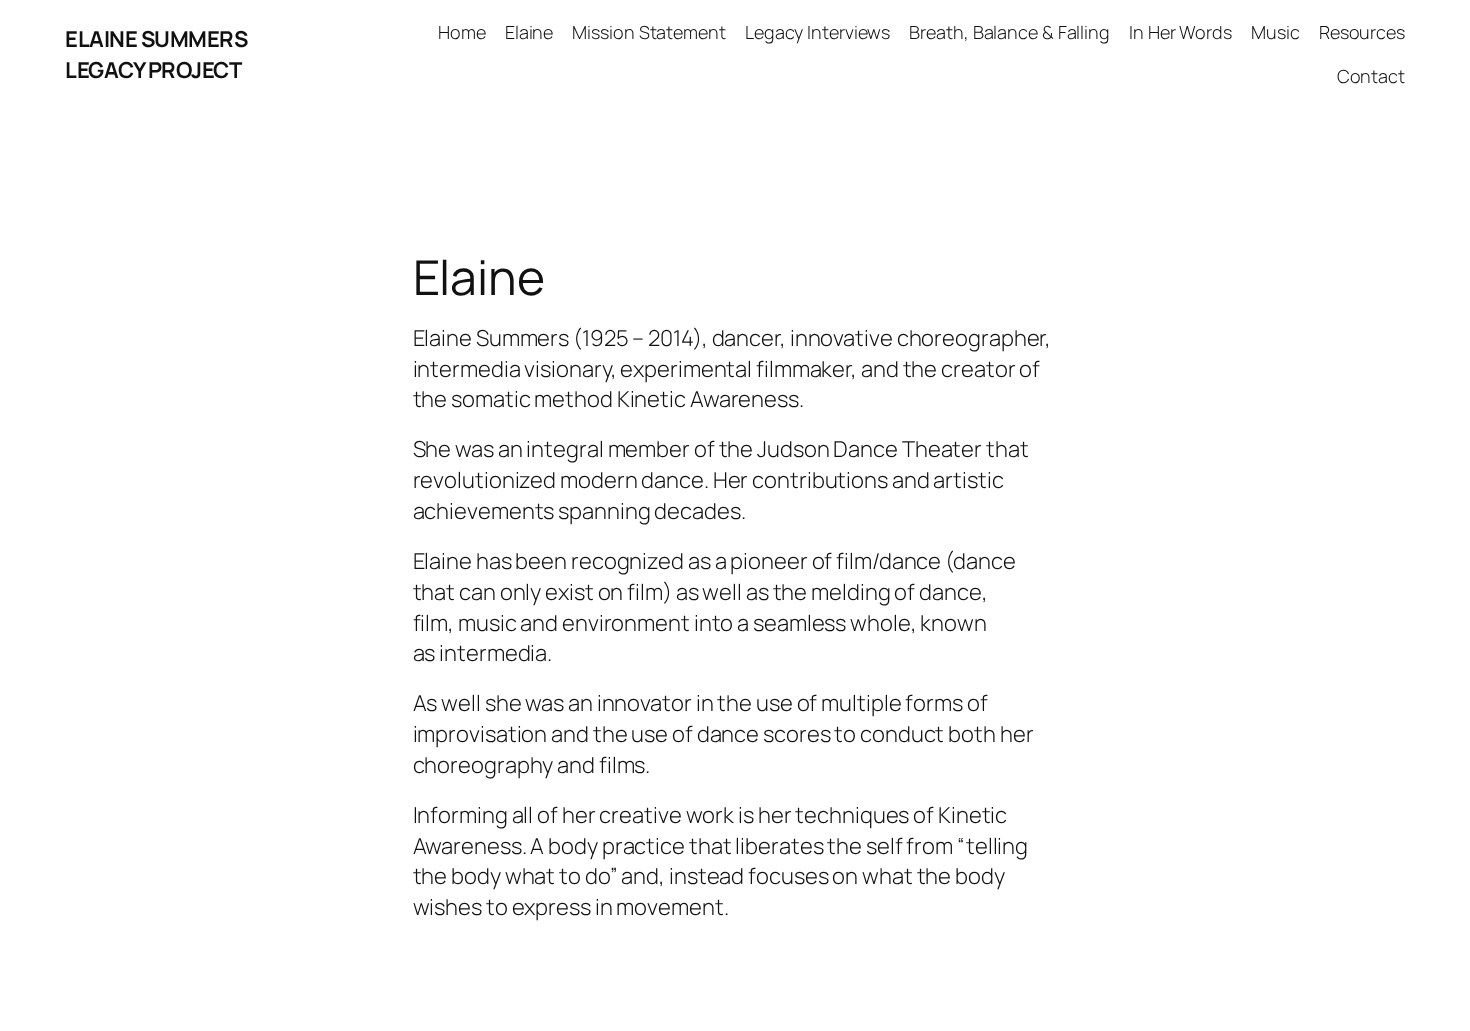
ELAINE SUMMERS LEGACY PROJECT (156, 54)
